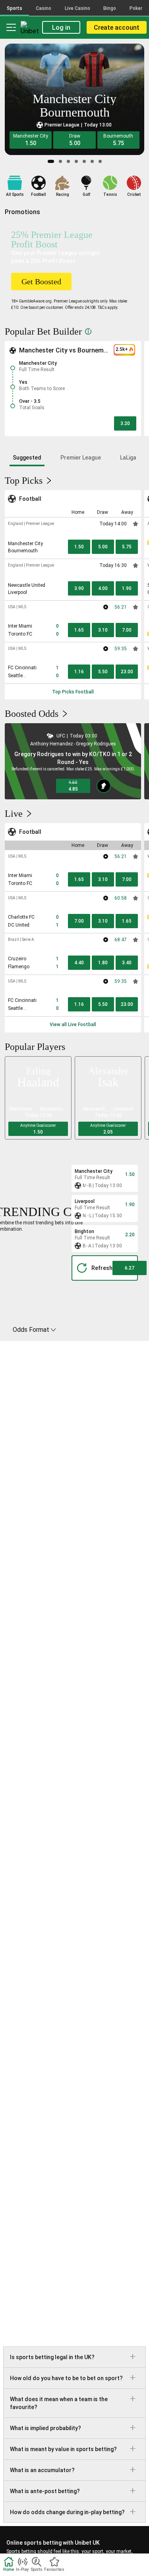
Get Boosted (41, 282)
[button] (31, 140)
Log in (61, 28)
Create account (117, 28)
